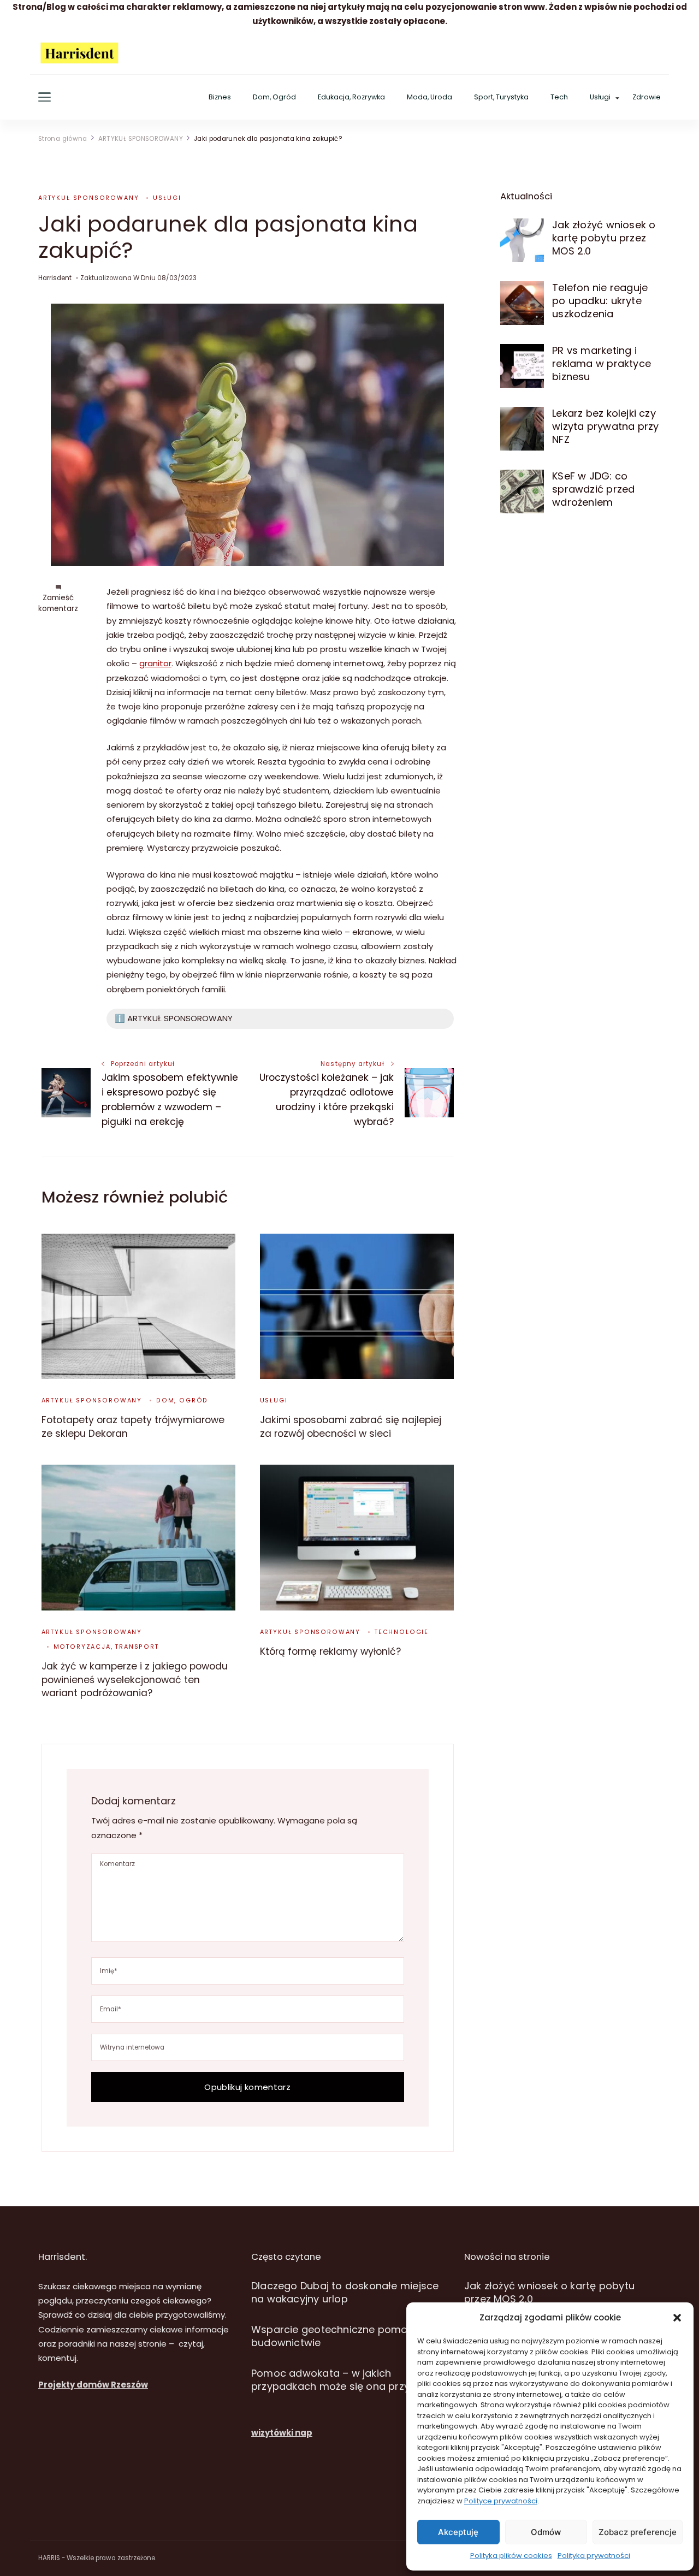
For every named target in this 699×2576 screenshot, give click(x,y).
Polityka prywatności (594, 2556)
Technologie (402, 1632)
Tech (559, 97)
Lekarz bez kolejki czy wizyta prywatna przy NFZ (605, 426)
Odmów (546, 2532)
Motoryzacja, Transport (106, 1647)
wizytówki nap (282, 2433)
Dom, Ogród (274, 97)
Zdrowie (647, 97)
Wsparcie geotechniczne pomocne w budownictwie (344, 2336)
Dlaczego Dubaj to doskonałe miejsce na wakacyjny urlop (345, 2292)
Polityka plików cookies (511, 2556)
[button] (677, 2318)
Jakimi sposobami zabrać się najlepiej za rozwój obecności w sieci (351, 1426)
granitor (155, 663)
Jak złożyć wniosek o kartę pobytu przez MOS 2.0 (604, 238)
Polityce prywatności (501, 2501)
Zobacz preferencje (638, 2532)
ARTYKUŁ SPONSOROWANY (88, 198)
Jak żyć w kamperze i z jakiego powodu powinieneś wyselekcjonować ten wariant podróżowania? (135, 1680)
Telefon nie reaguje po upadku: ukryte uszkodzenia (600, 301)
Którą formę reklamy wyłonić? (330, 1651)
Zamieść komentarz (58, 603)
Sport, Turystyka (501, 97)
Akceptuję (458, 2532)
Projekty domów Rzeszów (93, 2385)
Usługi (600, 97)
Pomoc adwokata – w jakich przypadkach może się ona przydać (340, 2380)
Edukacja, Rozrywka (351, 97)
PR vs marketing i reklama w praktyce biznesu (602, 363)
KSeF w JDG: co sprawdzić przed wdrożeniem (593, 489)
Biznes (220, 97)
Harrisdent (55, 278)
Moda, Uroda (430, 97)
